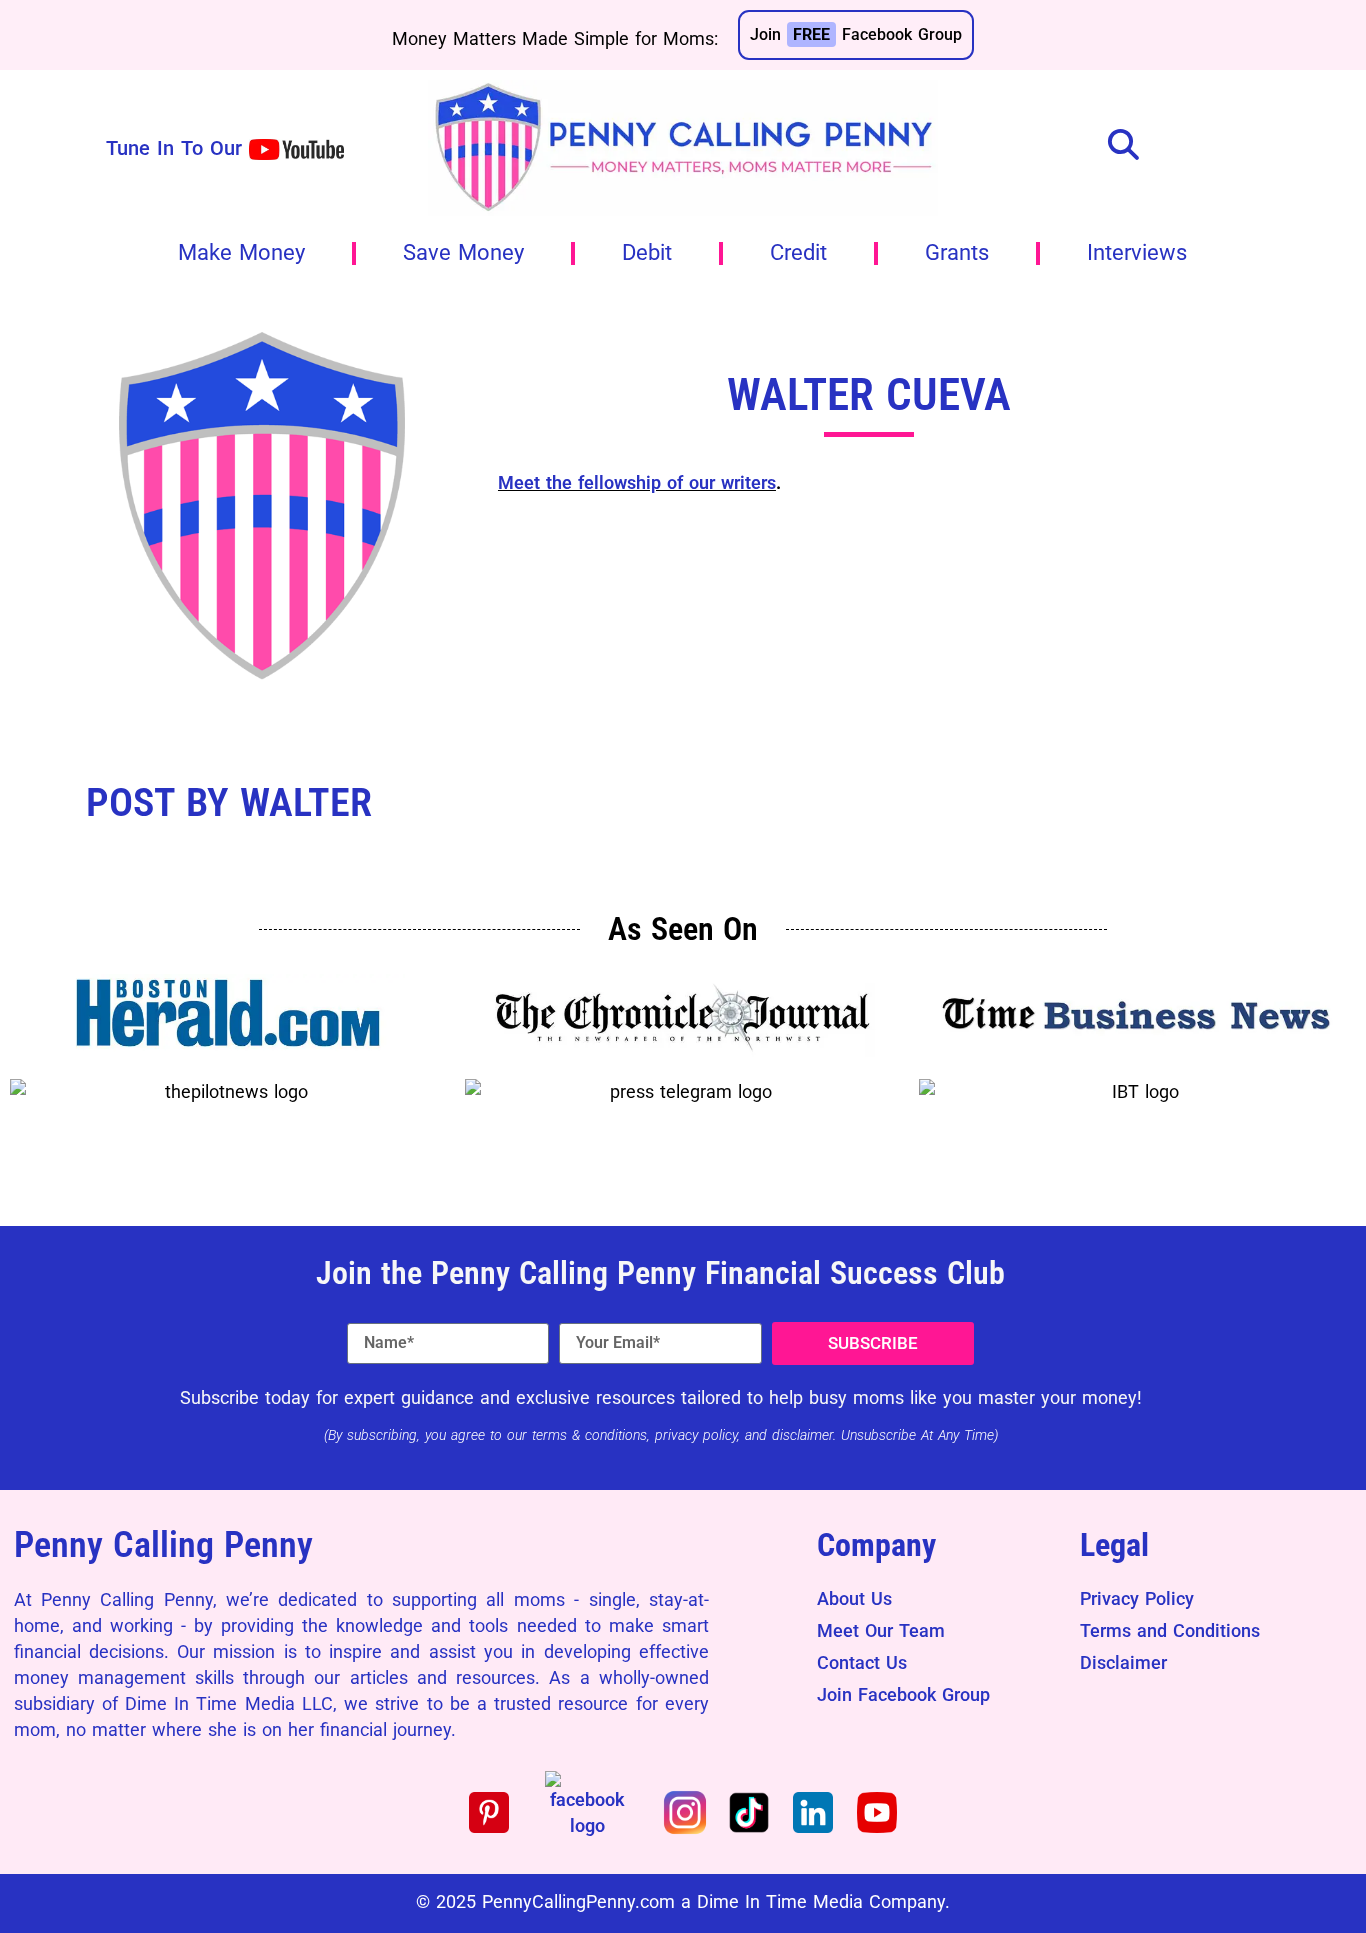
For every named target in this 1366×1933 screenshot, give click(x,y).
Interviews (1137, 252)
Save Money (463, 252)
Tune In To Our (174, 148)
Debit (647, 252)
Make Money (241, 252)
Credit (798, 252)
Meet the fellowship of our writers (637, 482)
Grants (957, 252)
